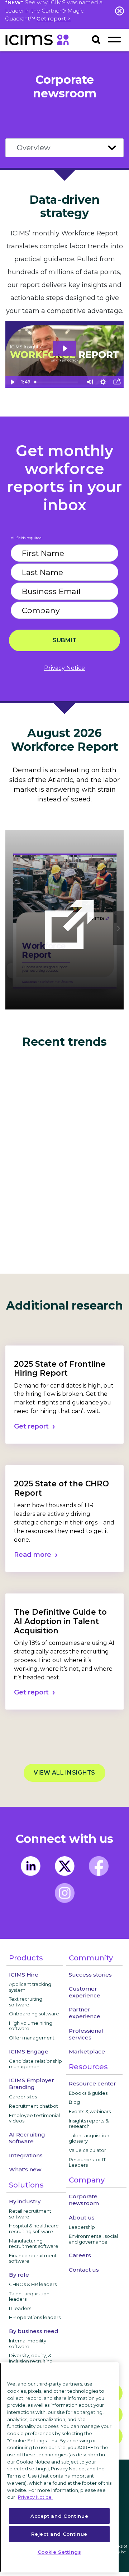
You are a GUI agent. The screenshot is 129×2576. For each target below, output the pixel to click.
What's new (25, 2169)
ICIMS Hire (24, 1975)
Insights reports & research (89, 2124)
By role (19, 2275)
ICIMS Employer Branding (32, 2084)
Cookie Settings (59, 2552)
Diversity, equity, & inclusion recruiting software (31, 2361)
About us (82, 2218)
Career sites (23, 2097)
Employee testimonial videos (34, 2118)
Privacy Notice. (35, 2497)
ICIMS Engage (29, 2051)
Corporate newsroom (84, 2200)
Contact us (84, 2270)
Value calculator (87, 2150)
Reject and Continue (59, 2534)
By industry (25, 2201)
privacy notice (64, 668)
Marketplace (87, 2051)
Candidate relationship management (35, 2064)
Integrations (26, 2155)
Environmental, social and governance (93, 2239)
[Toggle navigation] (114, 39)
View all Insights (64, 1773)
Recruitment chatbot (34, 2106)
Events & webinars (90, 2111)
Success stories (90, 1975)
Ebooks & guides (88, 2093)
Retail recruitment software (30, 2214)
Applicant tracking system (30, 1987)
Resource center (92, 2083)
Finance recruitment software (33, 2258)
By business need (34, 2331)
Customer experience (85, 1992)
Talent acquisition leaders (29, 2296)
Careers (80, 2255)
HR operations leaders (35, 2317)
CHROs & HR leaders (33, 2284)
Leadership (82, 2227)
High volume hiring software (31, 2026)
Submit (64, 640)
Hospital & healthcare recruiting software (34, 2228)
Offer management (32, 2038)
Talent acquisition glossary (89, 2138)
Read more (33, 1555)
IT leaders (20, 2308)
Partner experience (85, 2013)
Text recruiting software (26, 2002)
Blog (74, 2102)
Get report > (54, 19)
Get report (31, 1426)
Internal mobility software (28, 2343)
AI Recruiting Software (27, 2138)
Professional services (86, 2034)
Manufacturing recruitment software (34, 2244)
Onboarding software (34, 2014)
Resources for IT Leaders (87, 2162)
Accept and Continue (59, 2516)
